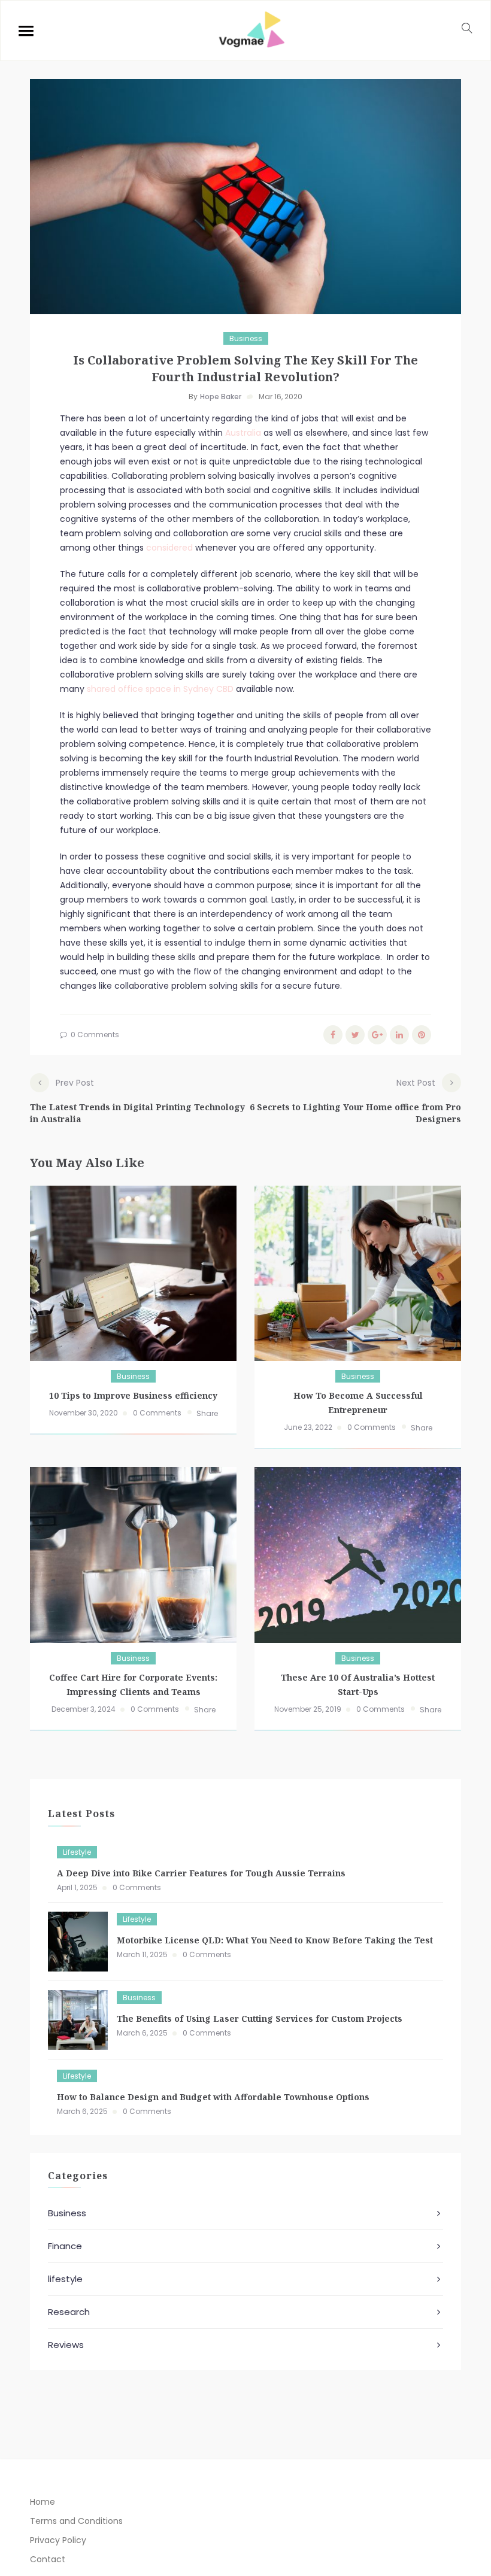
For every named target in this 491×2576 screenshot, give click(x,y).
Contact (48, 2559)
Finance (65, 2246)
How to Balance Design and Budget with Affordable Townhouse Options (213, 2097)
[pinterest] (422, 1035)
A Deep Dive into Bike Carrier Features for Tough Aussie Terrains (201, 1873)
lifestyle (77, 1852)
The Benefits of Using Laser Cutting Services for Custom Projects (260, 2018)
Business (246, 338)
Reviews (66, 2345)
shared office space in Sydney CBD (160, 689)
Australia (243, 433)
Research (69, 2312)
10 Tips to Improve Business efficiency (133, 1395)
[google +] (377, 1035)
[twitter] (355, 1035)
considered (169, 548)
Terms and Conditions (76, 2521)
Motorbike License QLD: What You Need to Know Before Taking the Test (275, 1940)
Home (43, 2502)
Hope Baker (221, 397)
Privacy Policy (58, 2540)
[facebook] (333, 1035)
